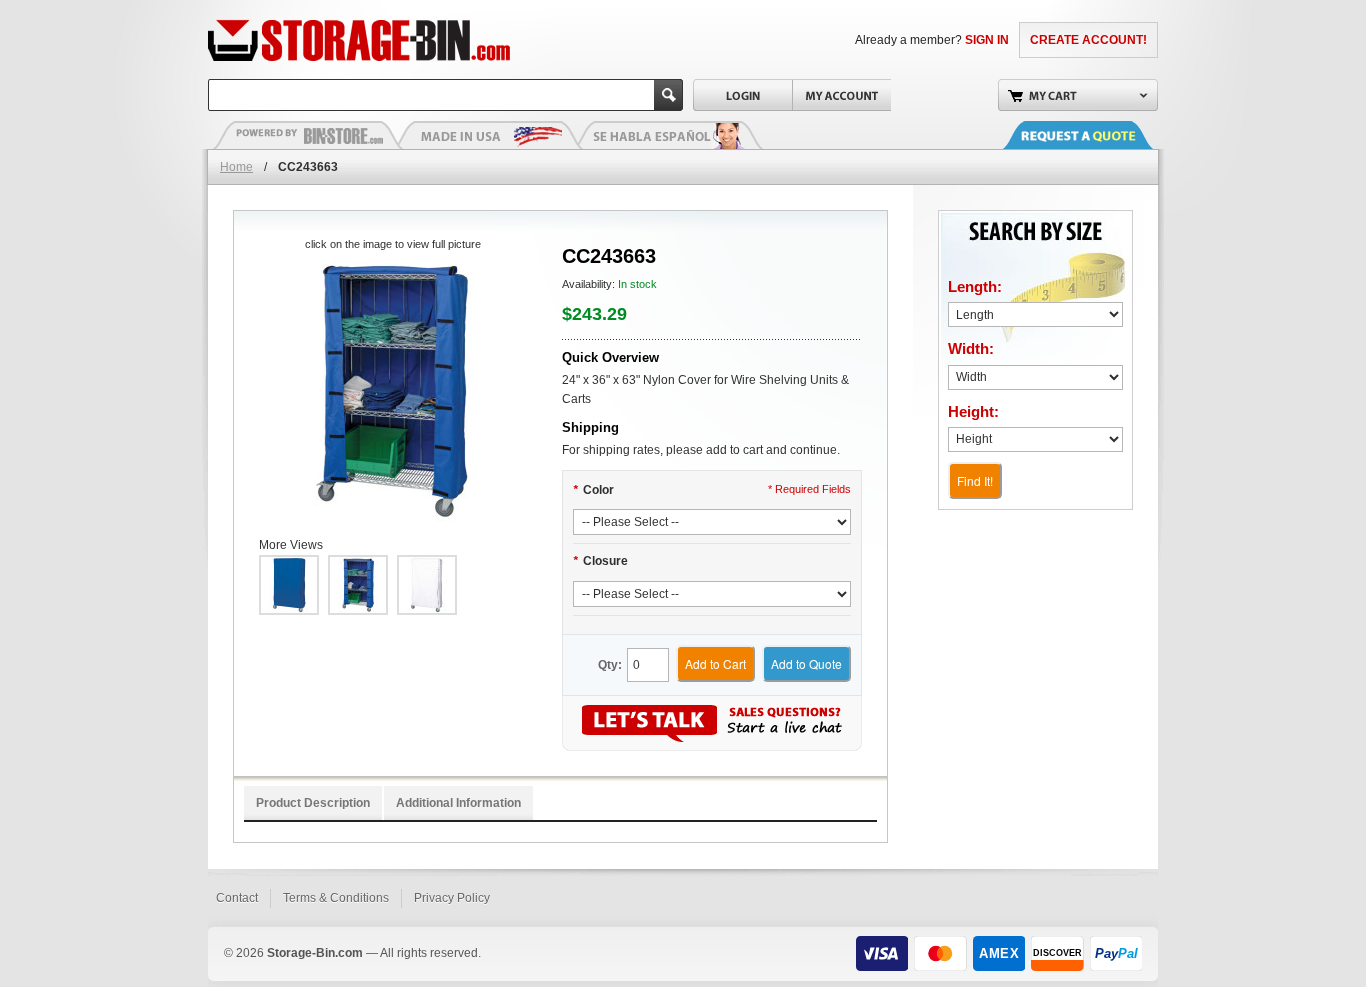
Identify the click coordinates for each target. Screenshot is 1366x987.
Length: (975, 286)
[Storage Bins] (415, 40)
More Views (291, 545)
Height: (973, 411)
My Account (841, 95)
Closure (600, 561)
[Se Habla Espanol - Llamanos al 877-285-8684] (668, 135)
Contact (237, 898)
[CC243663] (392, 390)
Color (593, 490)
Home (236, 167)
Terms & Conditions (336, 898)
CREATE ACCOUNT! (1088, 40)
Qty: (610, 665)
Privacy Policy (452, 898)
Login (742, 95)
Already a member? (932, 40)
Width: (971, 348)
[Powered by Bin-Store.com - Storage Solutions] (308, 135)
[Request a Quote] (1098, 135)
